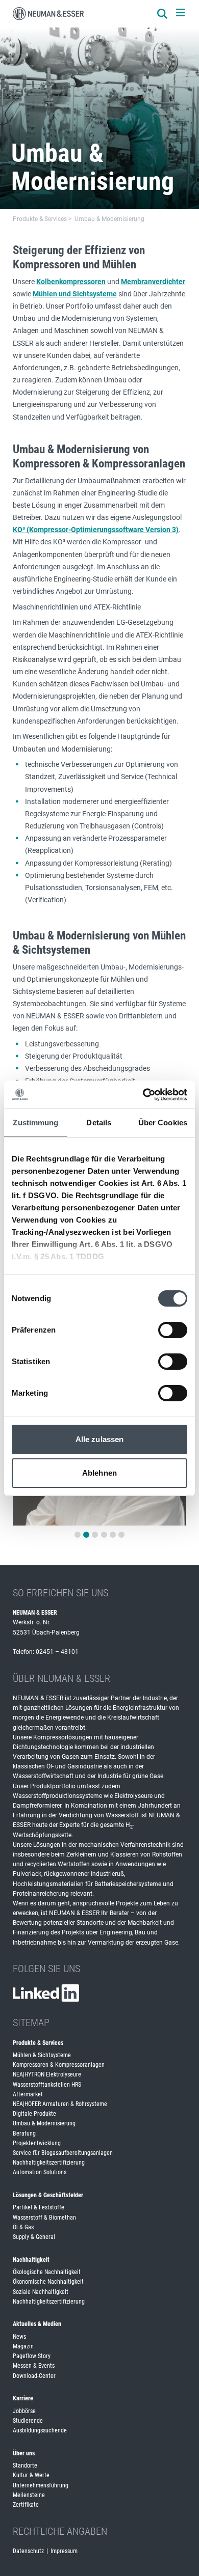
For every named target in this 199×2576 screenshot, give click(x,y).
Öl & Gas (23, 2227)
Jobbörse (24, 2411)
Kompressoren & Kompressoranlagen (59, 2065)
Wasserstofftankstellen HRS (47, 2085)
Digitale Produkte (34, 2114)
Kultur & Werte (31, 2475)
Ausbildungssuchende (40, 2430)
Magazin (23, 2346)
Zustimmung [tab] (35, 1123)
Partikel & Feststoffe (39, 2207)
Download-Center (34, 2376)
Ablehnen (99, 1473)
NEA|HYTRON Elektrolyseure (47, 2074)
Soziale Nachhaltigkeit (41, 2292)
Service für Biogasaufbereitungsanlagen (63, 2153)
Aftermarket (28, 2094)
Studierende (28, 2421)
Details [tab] (99, 1123)
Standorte (25, 2466)
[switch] (173, 1330)
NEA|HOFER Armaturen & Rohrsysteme (60, 2104)
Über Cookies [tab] (163, 1123)
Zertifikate (26, 2505)
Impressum (64, 2551)
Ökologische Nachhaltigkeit (47, 2272)
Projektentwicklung (37, 2143)
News (19, 2337)
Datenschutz (28, 2551)
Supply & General (34, 2237)
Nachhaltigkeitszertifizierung (49, 2163)
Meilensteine (29, 2495)
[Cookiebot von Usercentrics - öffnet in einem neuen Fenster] (143, 1095)
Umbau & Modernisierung (44, 2123)
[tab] (78, 1535)
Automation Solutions (40, 2172)
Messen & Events (34, 2366)
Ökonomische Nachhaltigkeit (48, 2282)
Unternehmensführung (41, 2485)
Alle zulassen (99, 1439)
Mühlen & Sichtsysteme (42, 2055)
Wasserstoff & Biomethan (44, 2218)
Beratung (24, 2134)
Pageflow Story (32, 2356)
